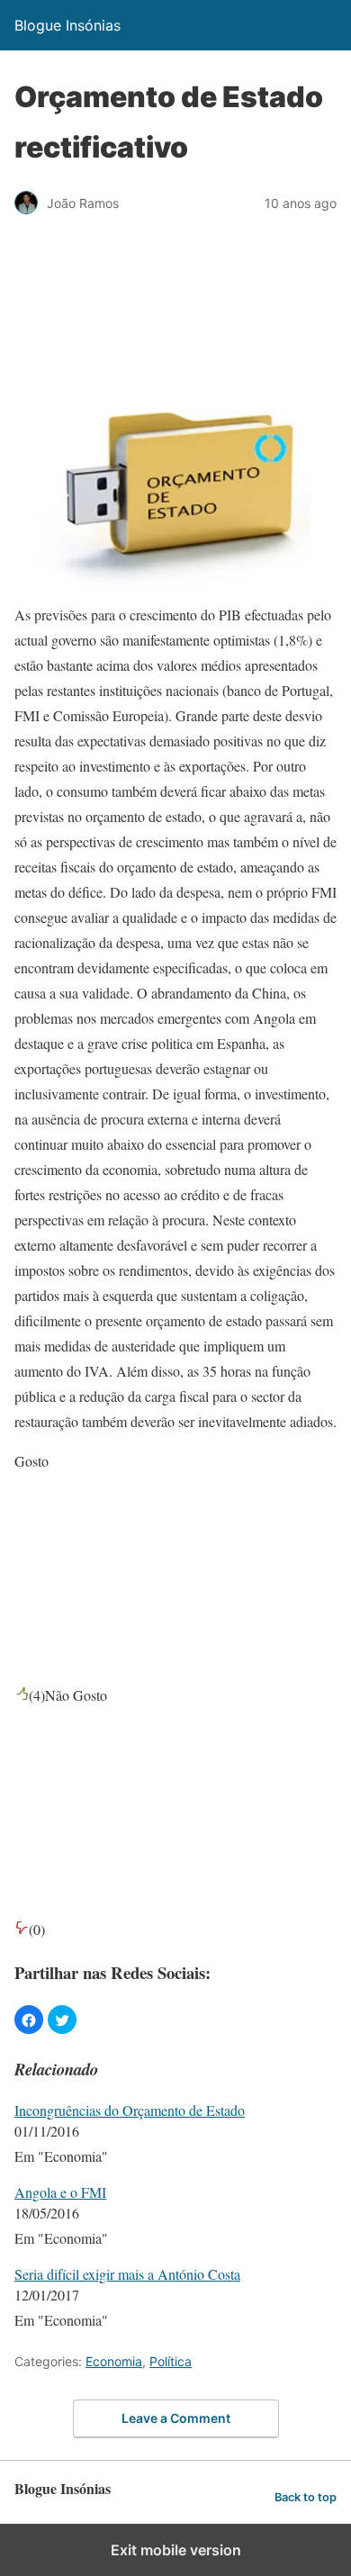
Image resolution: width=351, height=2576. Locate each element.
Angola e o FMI (60, 2192)
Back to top (306, 2497)
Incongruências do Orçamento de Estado (130, 2110)
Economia (114, 2361)
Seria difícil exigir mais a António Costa (127, 2274)
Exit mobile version (176, 2550)
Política (171, 2361)
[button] (29, 2020)
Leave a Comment (176, 2418)
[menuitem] (175, 2135)
